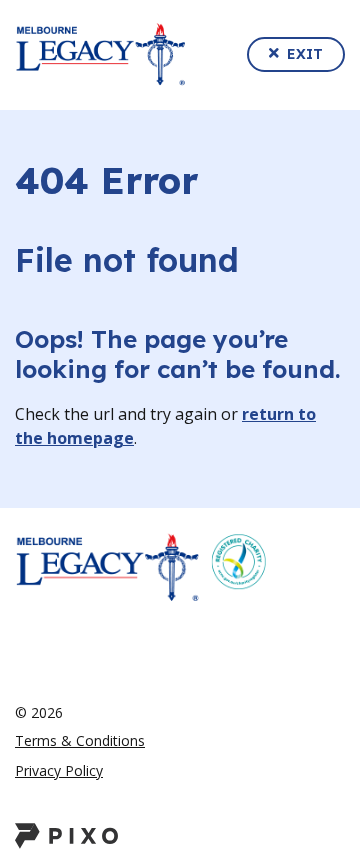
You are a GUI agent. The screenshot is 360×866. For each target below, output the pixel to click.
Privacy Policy (59, 770)
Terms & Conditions (80, 740)
